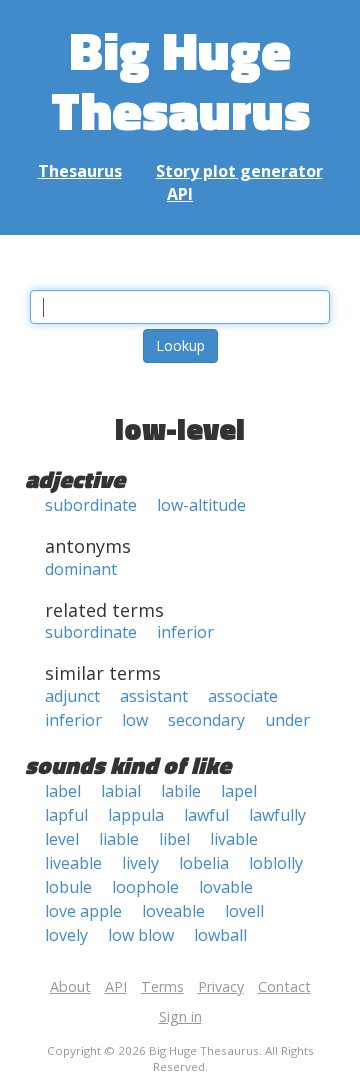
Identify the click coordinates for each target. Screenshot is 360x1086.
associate (243, 696)
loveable (173, 911)
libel (174, 839)
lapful (66, 815)
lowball (220, 935)
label (63, 791)
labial (121, 791)
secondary (206, 720)
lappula (136, 815)
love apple (83, 911)
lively (140, 863)
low (135, 720)
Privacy (221, 986)
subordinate (91, 505)
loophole (145, 887)
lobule (68, 887)
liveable (73, 863)
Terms (162, 986)
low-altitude (201, 505)
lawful (206, 815)
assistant (154, 696)
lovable (226, 887)
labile (181, 791)
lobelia (204, 863)
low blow (141, 935)
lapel (239, 791)
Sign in (180, 1016)
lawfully (277, 815)
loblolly (276, 863)
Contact (284, 986)
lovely (66, 935)
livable (234, 839)
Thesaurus (80, 171)
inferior (185, 632)
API (180, 194)
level (62, 839)
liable (119, 839)
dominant (81, 569)
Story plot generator (239, 171)
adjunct (72, 696)
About (70, 986)
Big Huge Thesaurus (180, 79)
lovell (244, 911)
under (287, 720)
